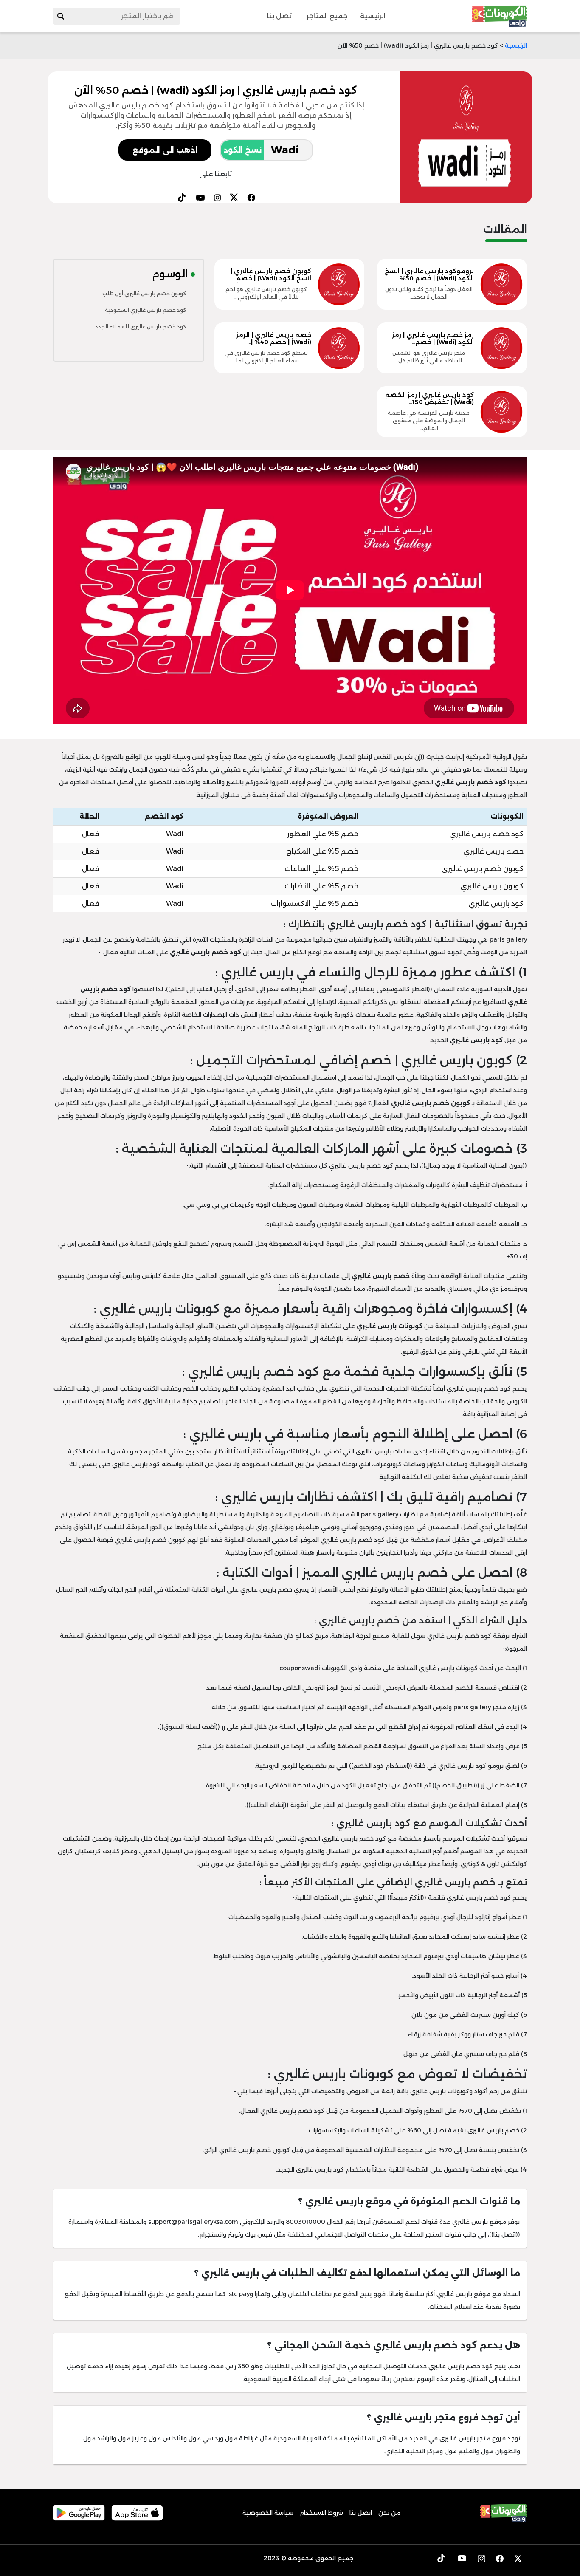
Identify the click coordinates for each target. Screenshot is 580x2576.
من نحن (389, 2513)
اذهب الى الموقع (165, 150)
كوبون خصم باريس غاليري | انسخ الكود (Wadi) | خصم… (271, 275)
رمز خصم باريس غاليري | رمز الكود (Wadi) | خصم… (433, 338)
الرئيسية (373, 16)
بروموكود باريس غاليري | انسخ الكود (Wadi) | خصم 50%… (429, 275)
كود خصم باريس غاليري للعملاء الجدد (141, 327)
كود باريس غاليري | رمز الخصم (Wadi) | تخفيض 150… (429, 398)
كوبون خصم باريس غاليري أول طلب (144, 293)
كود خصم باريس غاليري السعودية (146, 310)
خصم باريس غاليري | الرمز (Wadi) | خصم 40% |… (274, 338)
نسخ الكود (242, 150)
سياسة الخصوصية (268, 2513)
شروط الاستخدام (321, 2513)
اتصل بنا (280, 16)
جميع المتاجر (327, 16)
